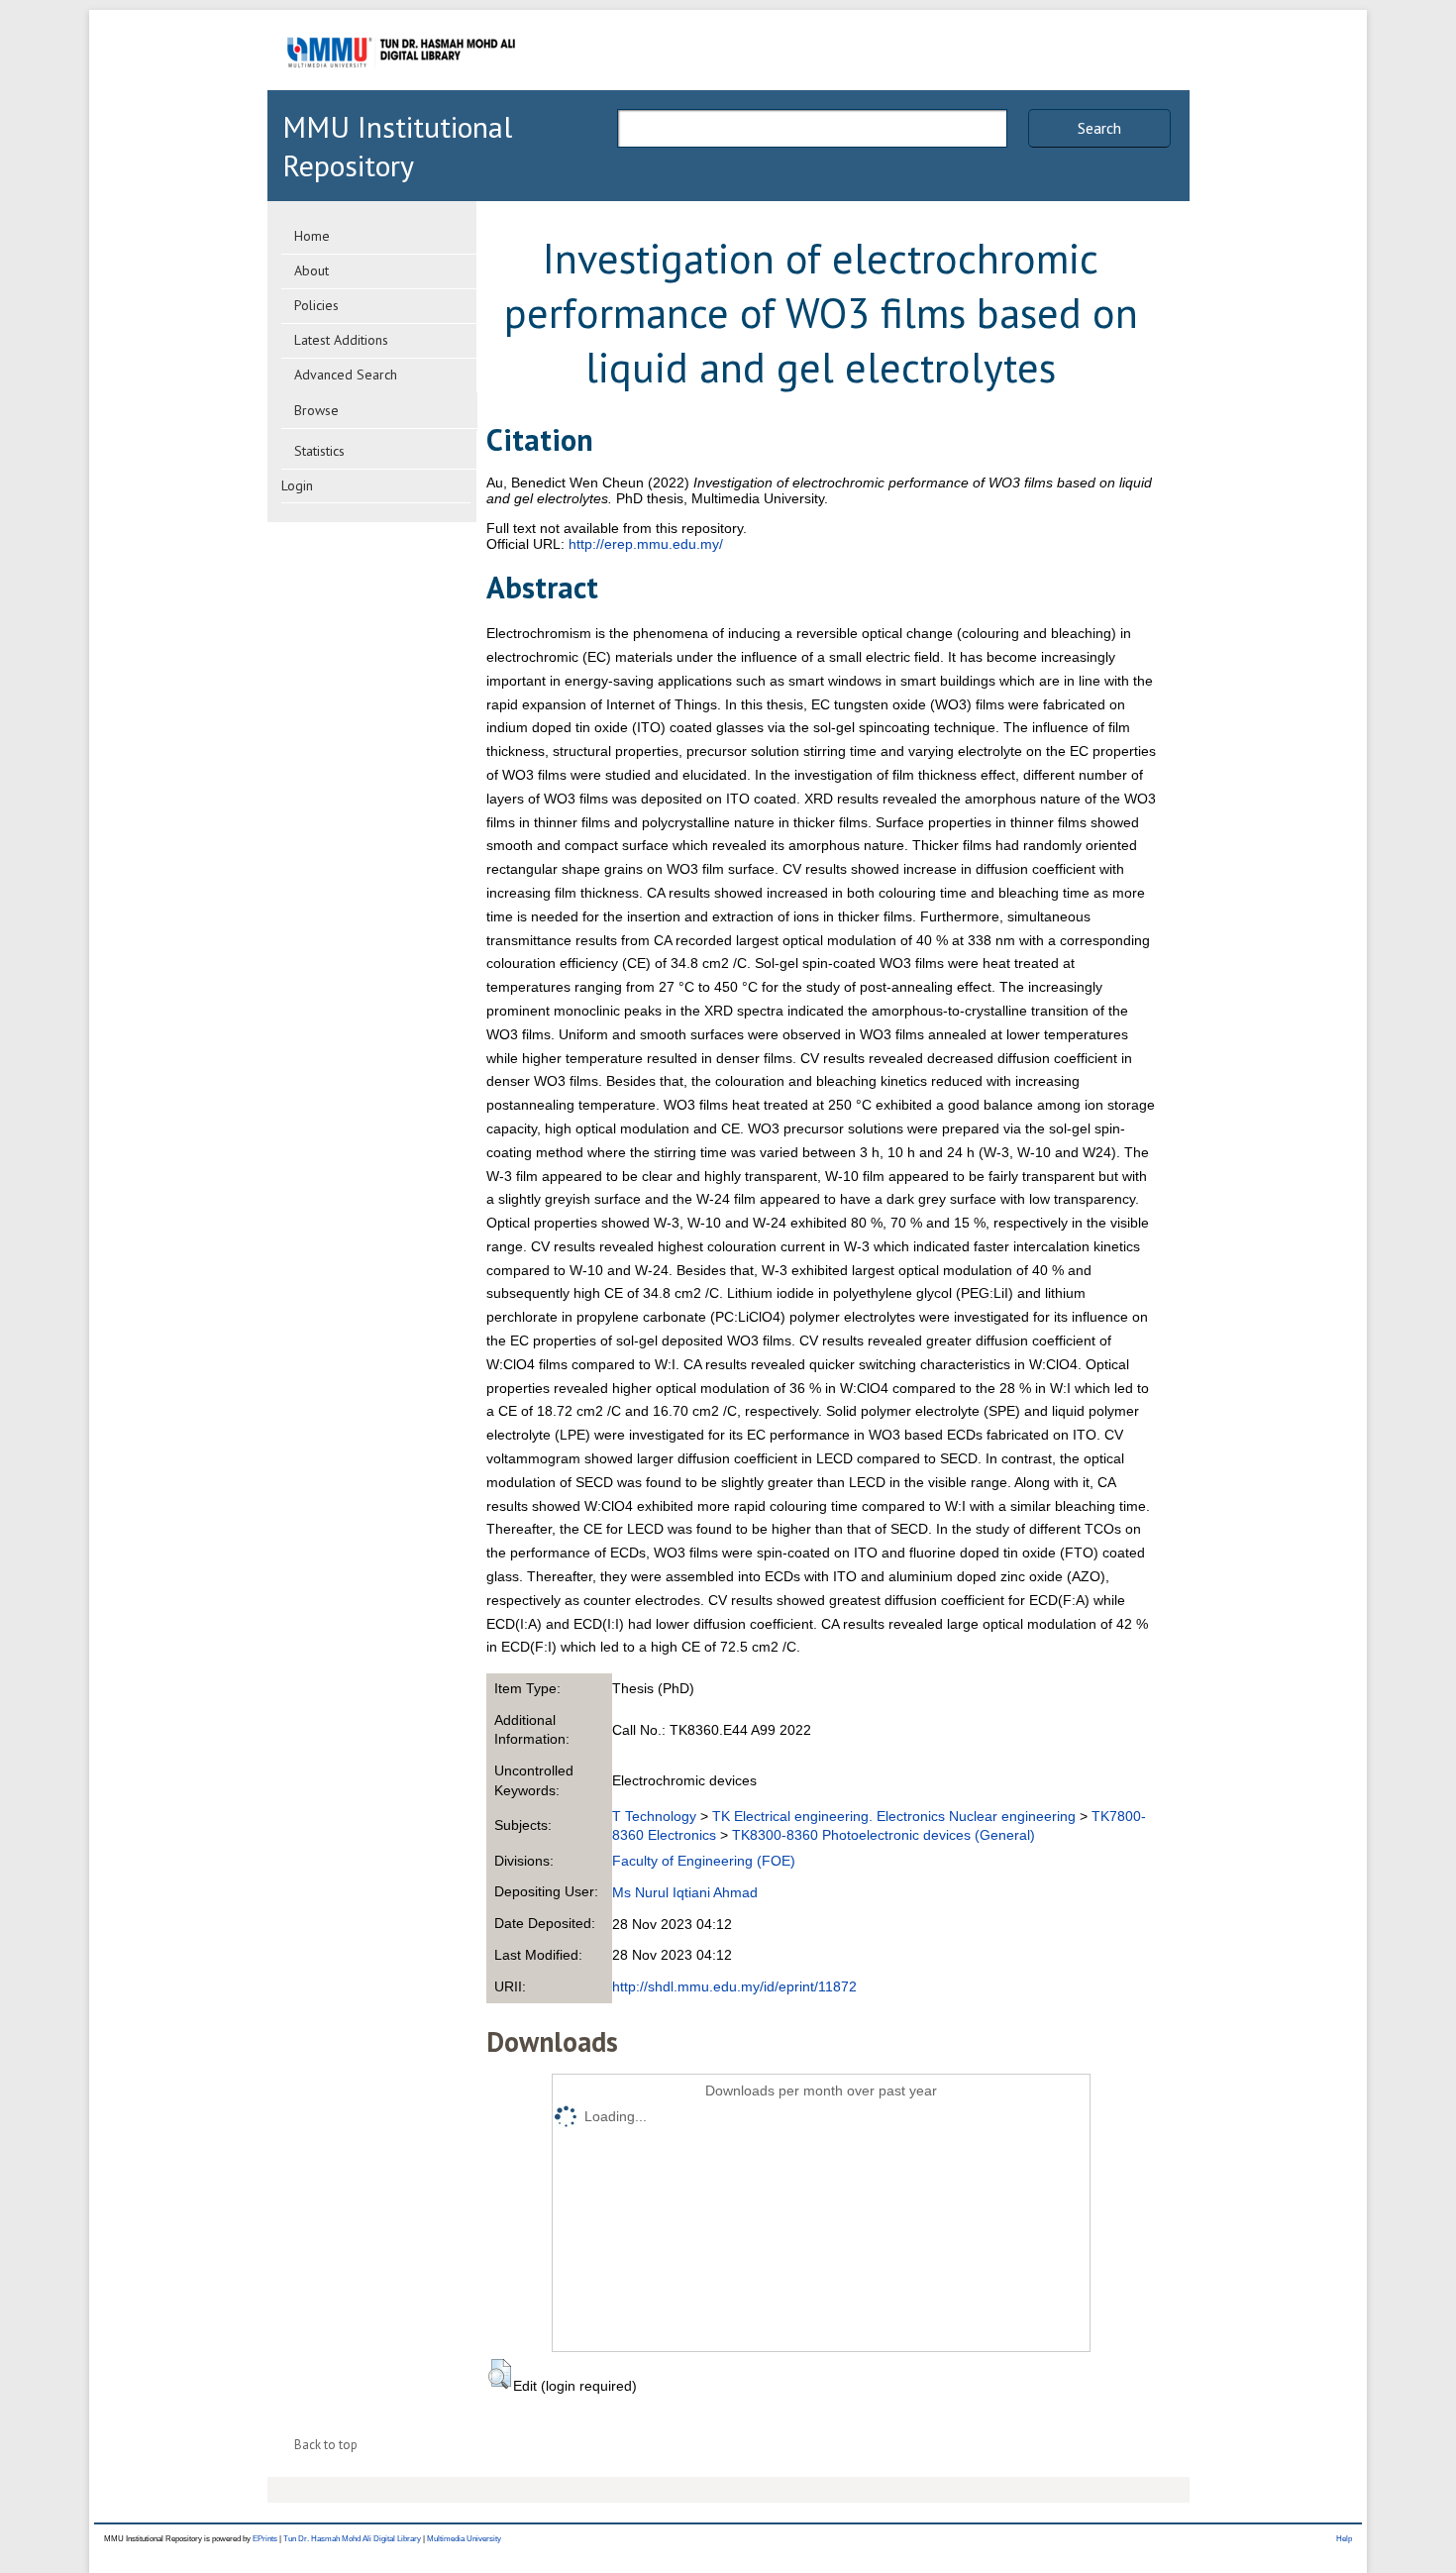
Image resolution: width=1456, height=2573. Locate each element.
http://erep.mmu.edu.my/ (646, 544)
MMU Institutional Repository (397, 146)
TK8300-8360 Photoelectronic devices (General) (884, 1835)
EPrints (265, 2539)
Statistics (319, 451)
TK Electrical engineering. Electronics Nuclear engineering (894, 1816)
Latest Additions (341, 340)
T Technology (654, 1816)
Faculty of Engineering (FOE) (704, 1861)
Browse (316, 410)
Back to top (326, 2445)
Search (1099, 128)
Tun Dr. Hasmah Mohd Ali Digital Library (352, 2539)
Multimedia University (464, 2539)
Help (1344, 2539)
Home (312, 236)
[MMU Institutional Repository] (401, 87)
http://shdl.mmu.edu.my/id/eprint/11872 (734, 1986)
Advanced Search (346, 375)
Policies (316, 305)
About (312, 270)
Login (297, 485)
